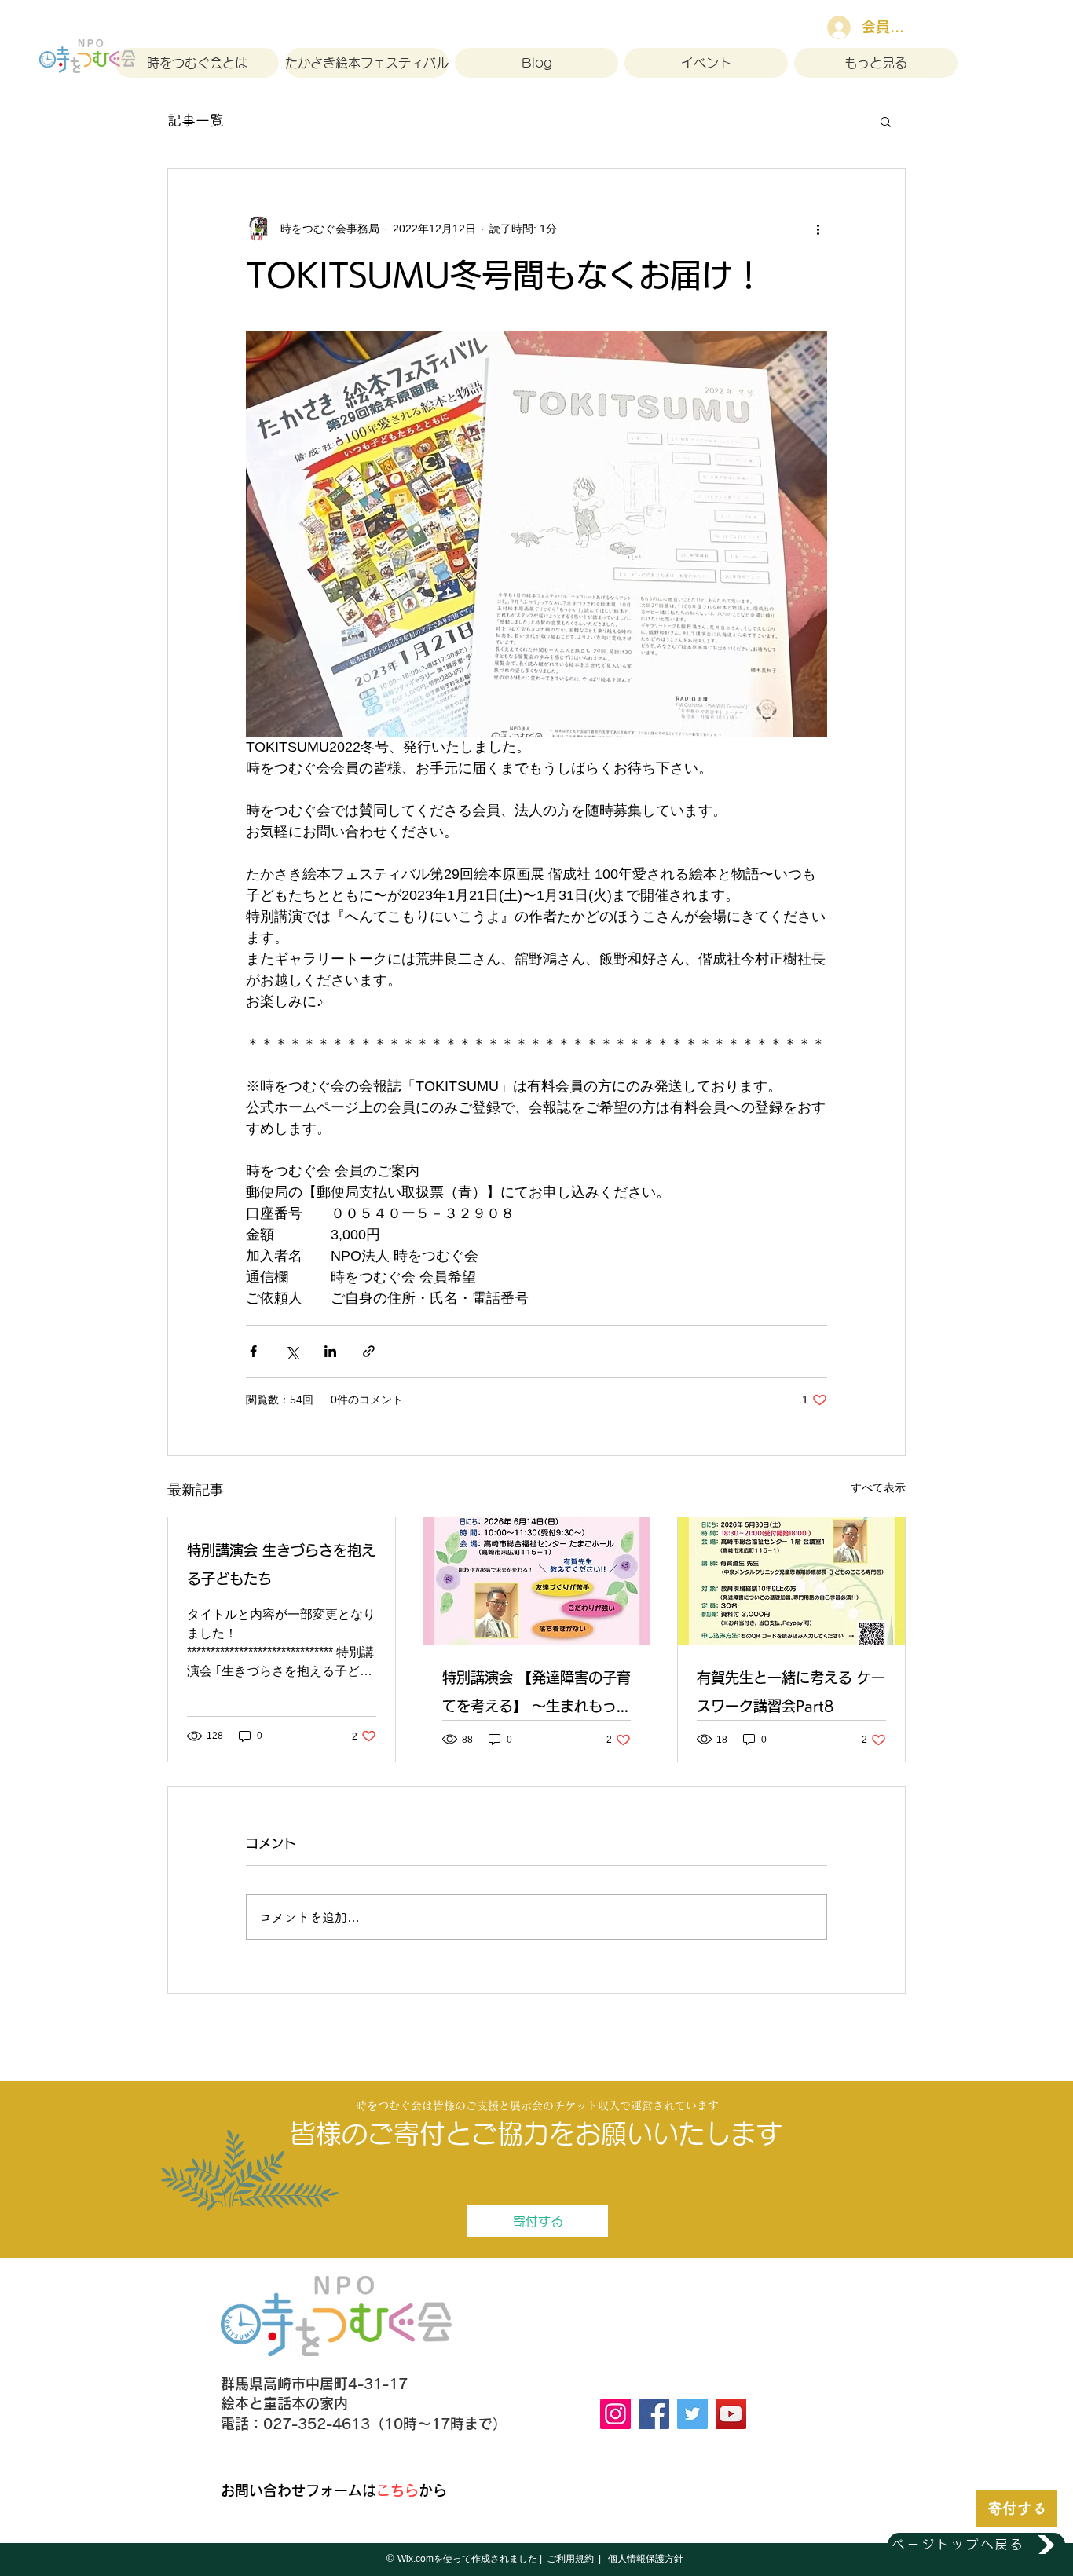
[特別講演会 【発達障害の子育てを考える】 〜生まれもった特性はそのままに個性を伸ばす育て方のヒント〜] (537, 1581)
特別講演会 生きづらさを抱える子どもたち (281, 1564)
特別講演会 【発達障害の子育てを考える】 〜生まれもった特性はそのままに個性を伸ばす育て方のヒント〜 (536, 1695)
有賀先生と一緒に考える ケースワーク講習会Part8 (791, 1692)
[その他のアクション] (818, 229)
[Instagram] (615, 2414)
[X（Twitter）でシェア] (292, 1351)
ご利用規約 (570, 2559)
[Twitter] (692, 2414)
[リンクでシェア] (369, 1351)
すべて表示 (878, 1487)
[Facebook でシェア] (253, 1351)
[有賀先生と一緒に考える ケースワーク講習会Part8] (791, 1581)
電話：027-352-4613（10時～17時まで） (364, 2424)
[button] (886, 121)
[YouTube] (731, 2414)
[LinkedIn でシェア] (330, 1351)
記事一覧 (196, 120)
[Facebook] (654, 2414)
